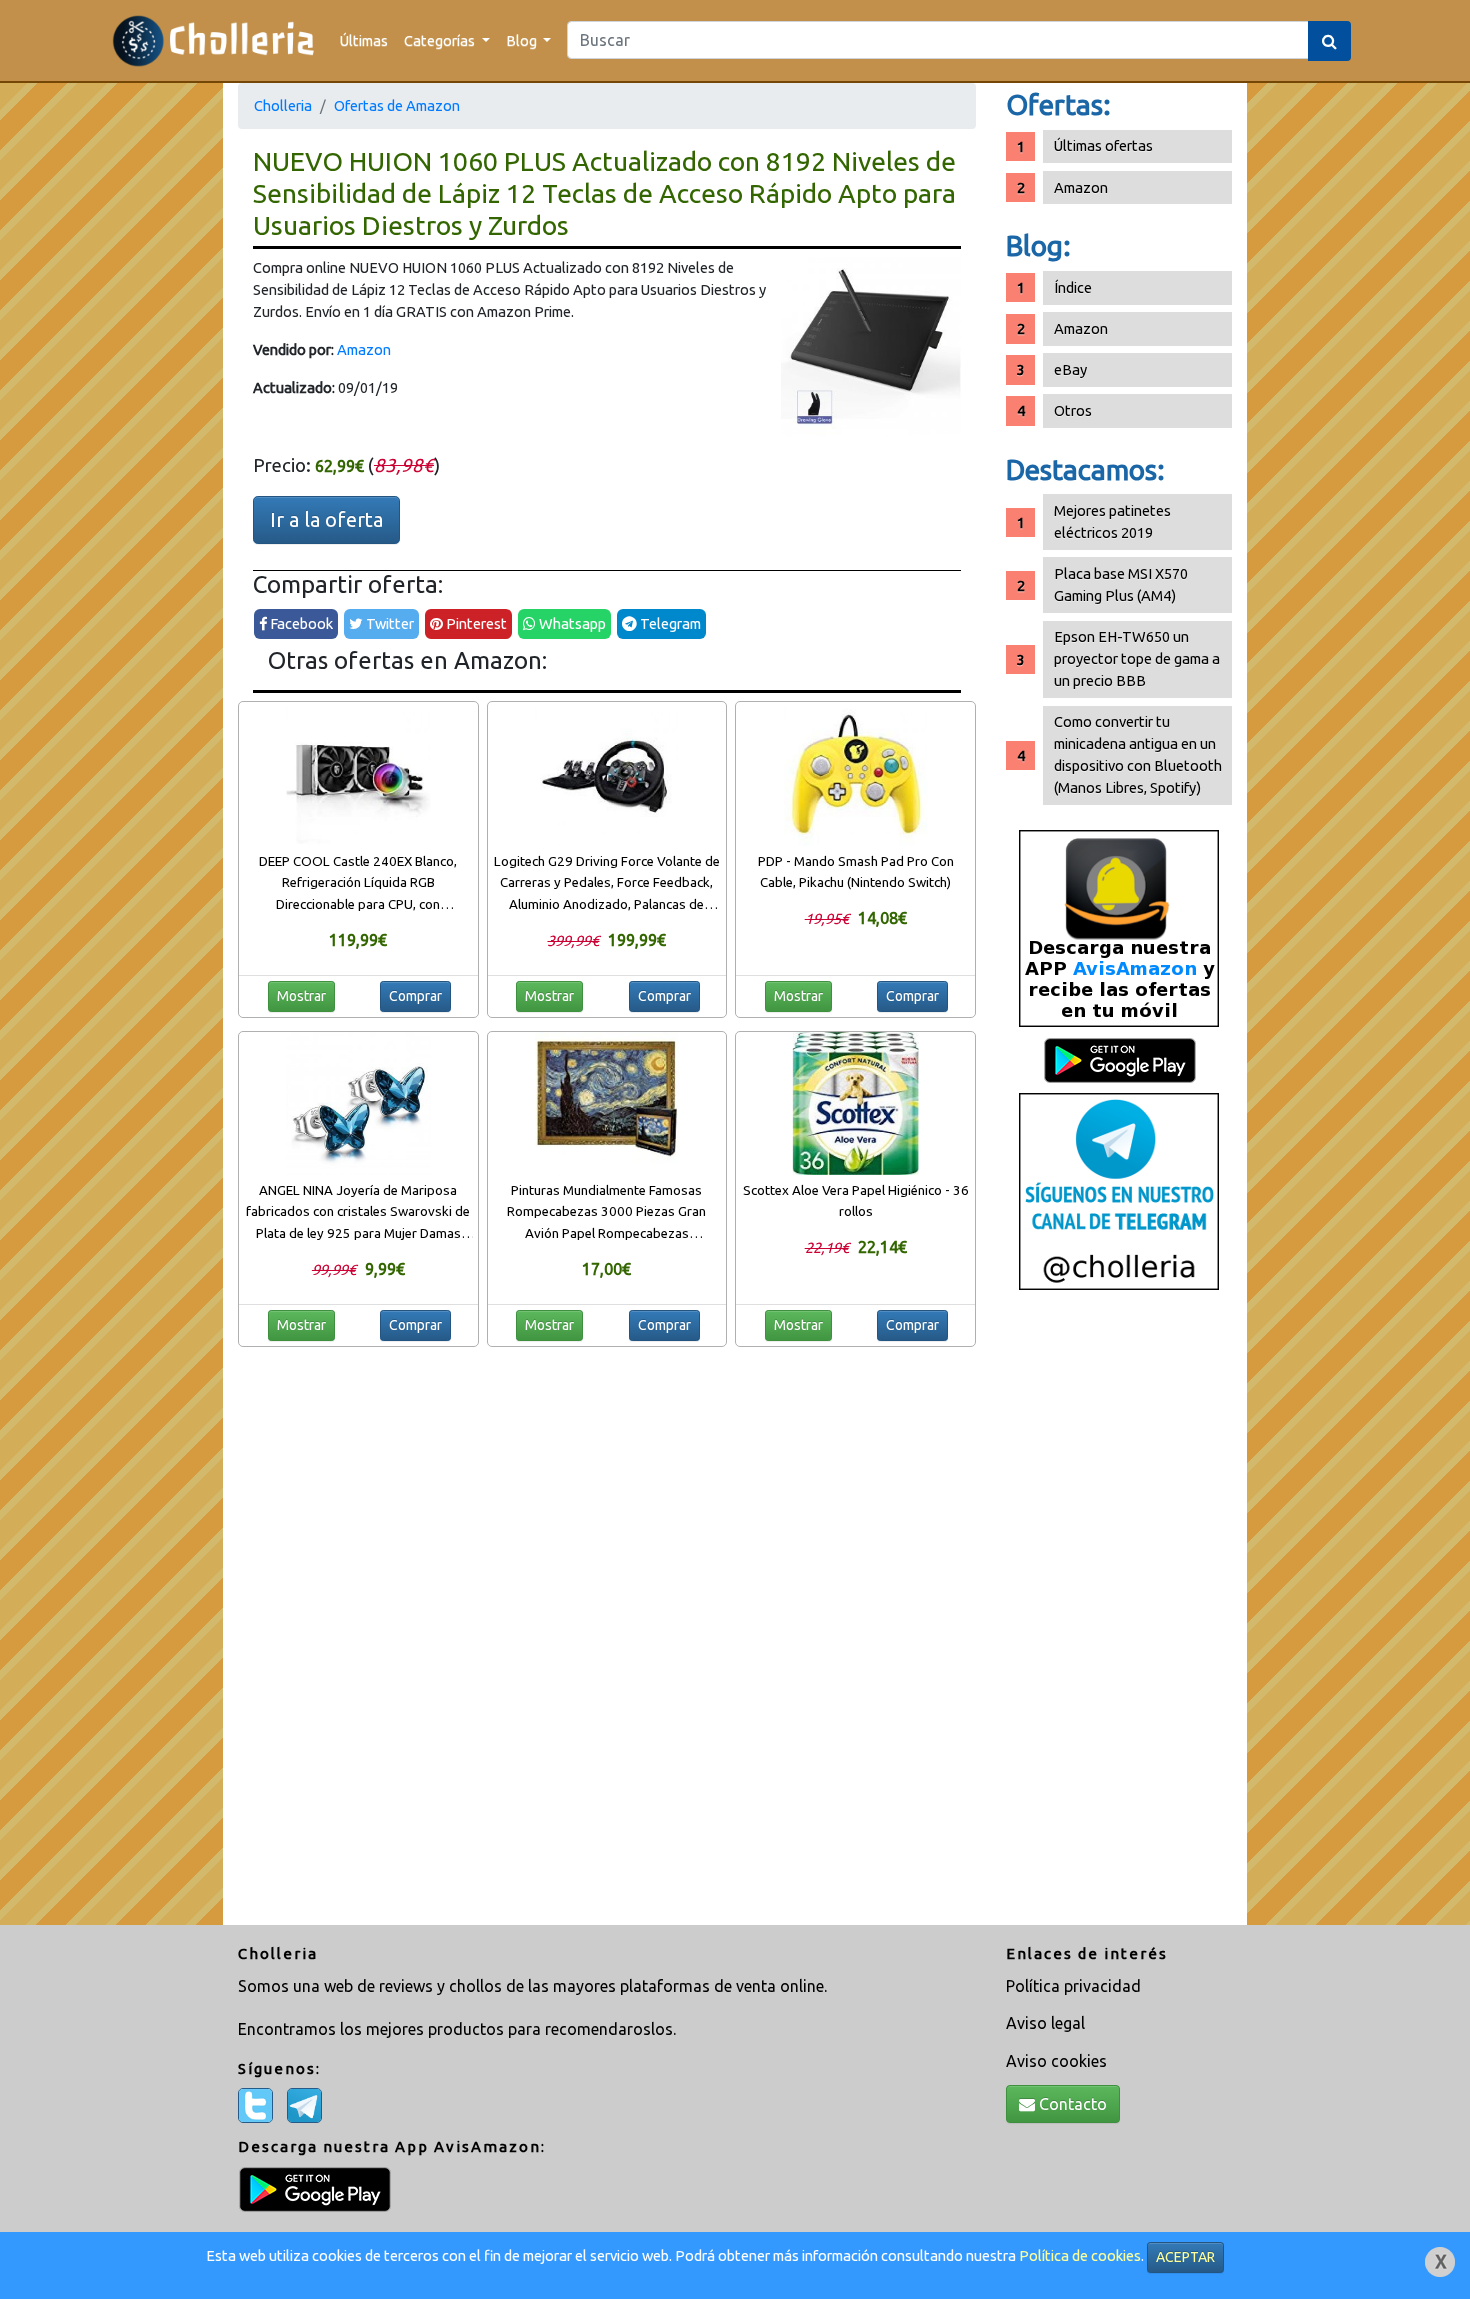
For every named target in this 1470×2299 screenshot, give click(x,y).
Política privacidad (1073, 1986)
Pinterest (475, 623)
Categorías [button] (441, 40)
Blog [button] (523, 40)
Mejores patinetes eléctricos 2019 (1112, 521)
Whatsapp (571, 623)
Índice (1073, 287)
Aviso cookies (1056, 2061)
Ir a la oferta (326, 519)
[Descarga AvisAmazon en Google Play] (1119, 927)
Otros (1073, 410)
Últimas (364, 40)
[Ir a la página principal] (213, 40)
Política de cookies (1080, 2255)
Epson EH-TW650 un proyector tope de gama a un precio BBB (1137, 658)
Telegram (669, 623)
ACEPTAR (1185, 2257)
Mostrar (301, 996)
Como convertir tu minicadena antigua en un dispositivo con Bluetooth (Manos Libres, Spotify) (1138, 754)
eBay (1070, 369)
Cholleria (283, 105)
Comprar (415, 996)
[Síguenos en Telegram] (1119, 1190)
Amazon (364, 349)
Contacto (1071, 2104)
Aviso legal (1045, 2023)
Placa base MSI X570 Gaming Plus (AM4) (1121, 584)
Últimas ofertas (1103, 145)
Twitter (388, 623)
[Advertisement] (1119, 1615)
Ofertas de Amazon (397, 105)
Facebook (300, 623)
